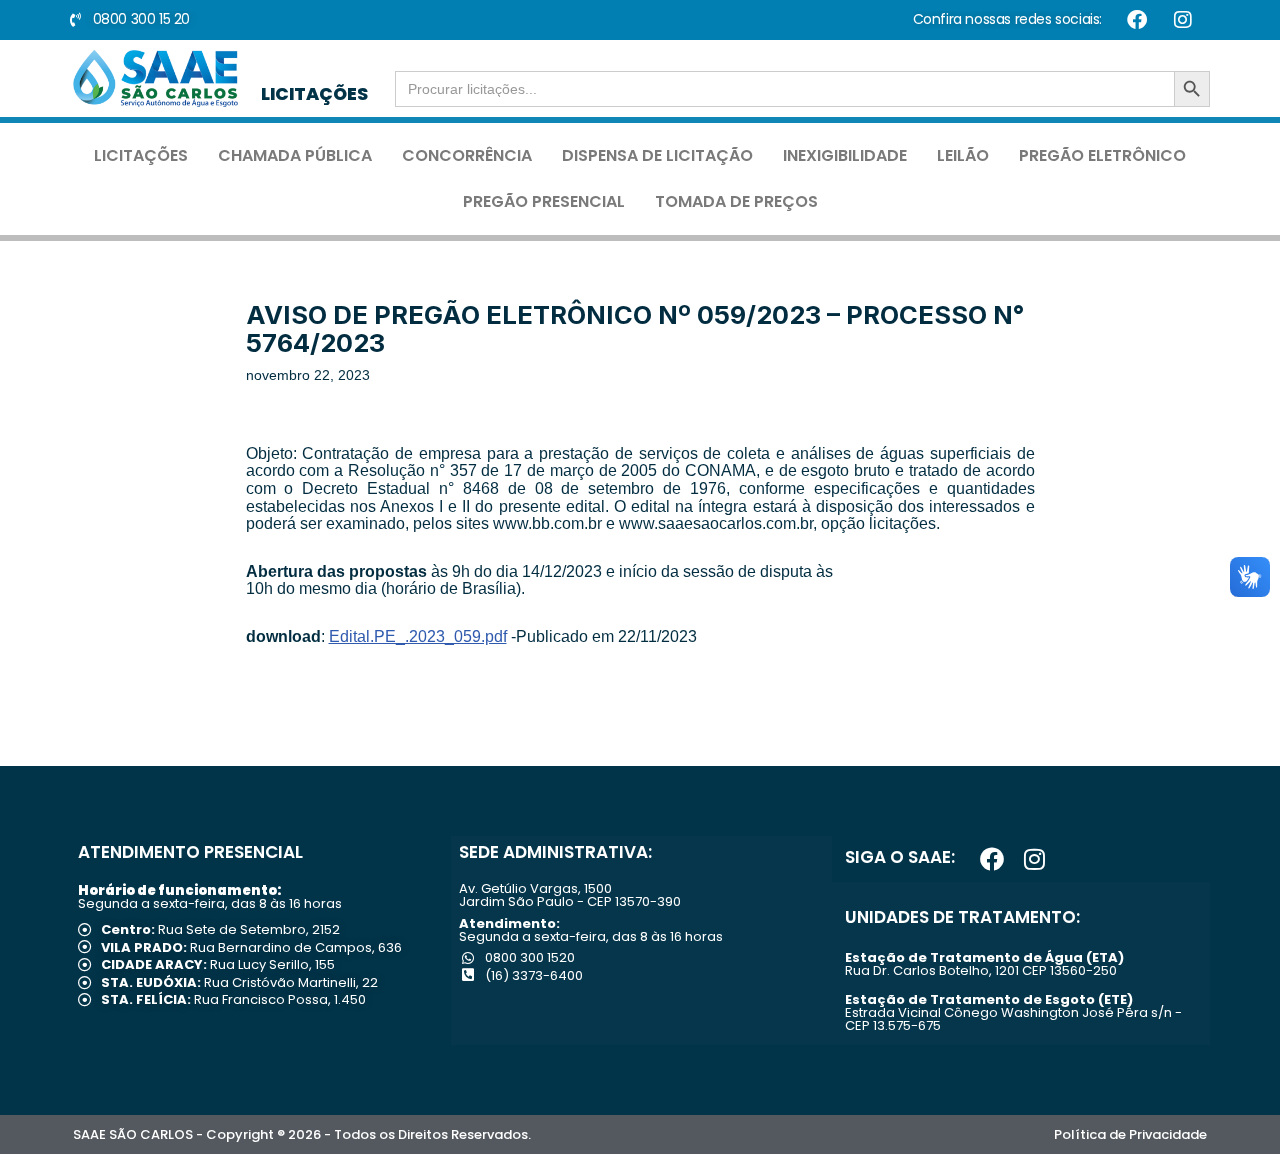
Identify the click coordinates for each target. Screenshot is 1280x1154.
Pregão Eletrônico (1102, 155)
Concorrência (467, 155)
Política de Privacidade (1130, 1134)
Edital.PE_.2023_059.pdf (418, 636)
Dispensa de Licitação (657, 155)
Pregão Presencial (544, 201)
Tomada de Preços (736, 201)
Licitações (141, 155)
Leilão (963, 155)
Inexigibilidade (845, 155)
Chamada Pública (295, 155)
